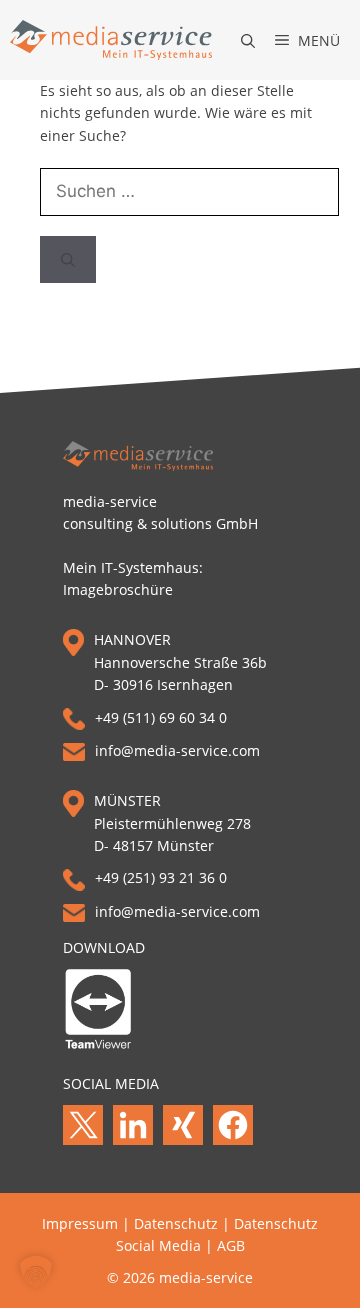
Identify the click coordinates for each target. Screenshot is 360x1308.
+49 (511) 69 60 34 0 (161, 717)
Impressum (80, 1223)
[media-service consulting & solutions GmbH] (111, 40)
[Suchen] (68, 260)
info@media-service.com (177, 750)
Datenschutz (176, 1223)
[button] (238, 40)
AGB (231, 1245)
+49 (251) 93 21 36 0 (161, 877)
